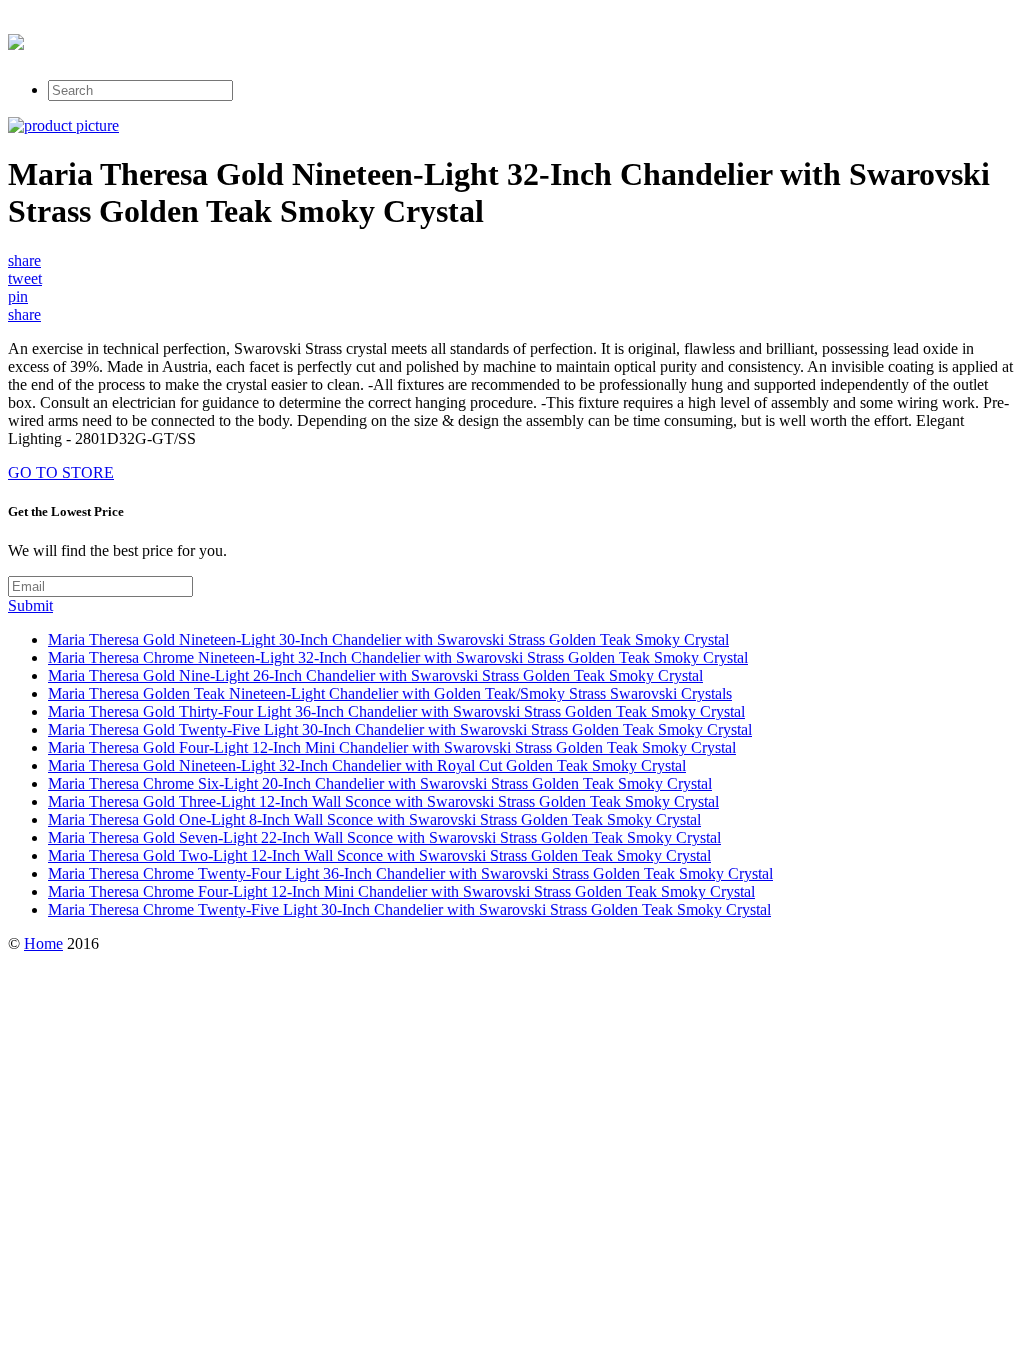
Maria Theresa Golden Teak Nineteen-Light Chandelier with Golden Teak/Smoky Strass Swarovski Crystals (390, 693)
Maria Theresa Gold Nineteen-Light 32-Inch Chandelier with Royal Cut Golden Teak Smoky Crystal (367, 765)
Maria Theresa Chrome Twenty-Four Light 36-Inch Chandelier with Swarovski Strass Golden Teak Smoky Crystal (410, 873)
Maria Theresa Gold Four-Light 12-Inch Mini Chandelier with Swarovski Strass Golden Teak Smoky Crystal (392, 747)
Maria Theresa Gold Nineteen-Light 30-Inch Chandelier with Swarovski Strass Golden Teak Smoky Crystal (388, 639)
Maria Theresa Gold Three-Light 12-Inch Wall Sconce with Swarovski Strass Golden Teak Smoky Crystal (383, 801)
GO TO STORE (61, 472)
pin (18, 296)
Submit (30, 605)
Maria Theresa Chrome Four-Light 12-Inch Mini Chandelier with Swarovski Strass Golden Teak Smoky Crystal (401, 891)
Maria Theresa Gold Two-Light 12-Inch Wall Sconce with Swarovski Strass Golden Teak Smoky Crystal (379, 855)
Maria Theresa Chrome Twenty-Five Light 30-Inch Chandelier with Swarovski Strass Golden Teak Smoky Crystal (409, 909)
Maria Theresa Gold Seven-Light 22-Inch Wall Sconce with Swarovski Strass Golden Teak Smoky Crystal (384, 837)
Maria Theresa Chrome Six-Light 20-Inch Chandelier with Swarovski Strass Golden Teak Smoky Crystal (380, 783)
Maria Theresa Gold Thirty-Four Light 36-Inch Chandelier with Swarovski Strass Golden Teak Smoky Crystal (396, 711)
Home (43, 943)
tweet (25, 278)
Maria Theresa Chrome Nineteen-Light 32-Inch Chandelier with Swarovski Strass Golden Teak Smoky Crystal (398, 657)
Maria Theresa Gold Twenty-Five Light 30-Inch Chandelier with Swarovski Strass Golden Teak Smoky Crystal (400, 729)
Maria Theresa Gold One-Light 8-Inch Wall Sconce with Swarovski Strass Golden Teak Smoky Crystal (374, 819)
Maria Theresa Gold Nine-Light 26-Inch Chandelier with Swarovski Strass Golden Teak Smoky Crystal (375, 675)
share (24, 260)
